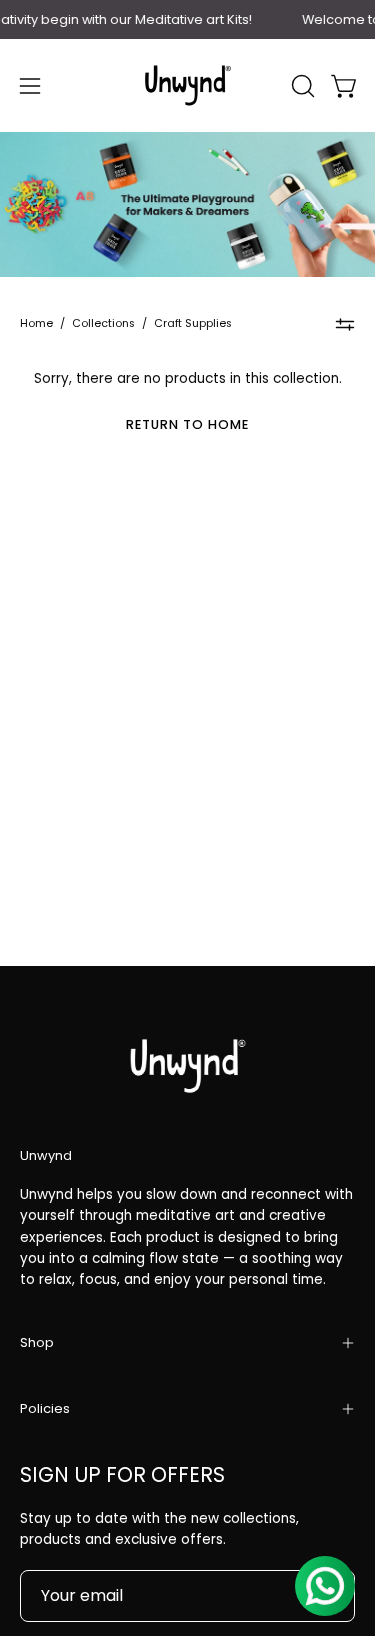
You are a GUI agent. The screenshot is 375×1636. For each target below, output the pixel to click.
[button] (301, 86)
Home (36, 323)
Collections (103, 323)
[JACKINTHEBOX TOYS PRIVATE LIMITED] (188, 85)
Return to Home (187, 424)
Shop (37, 1342)
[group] (187, 19)
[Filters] (345, 325)
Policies (45, 1408)
